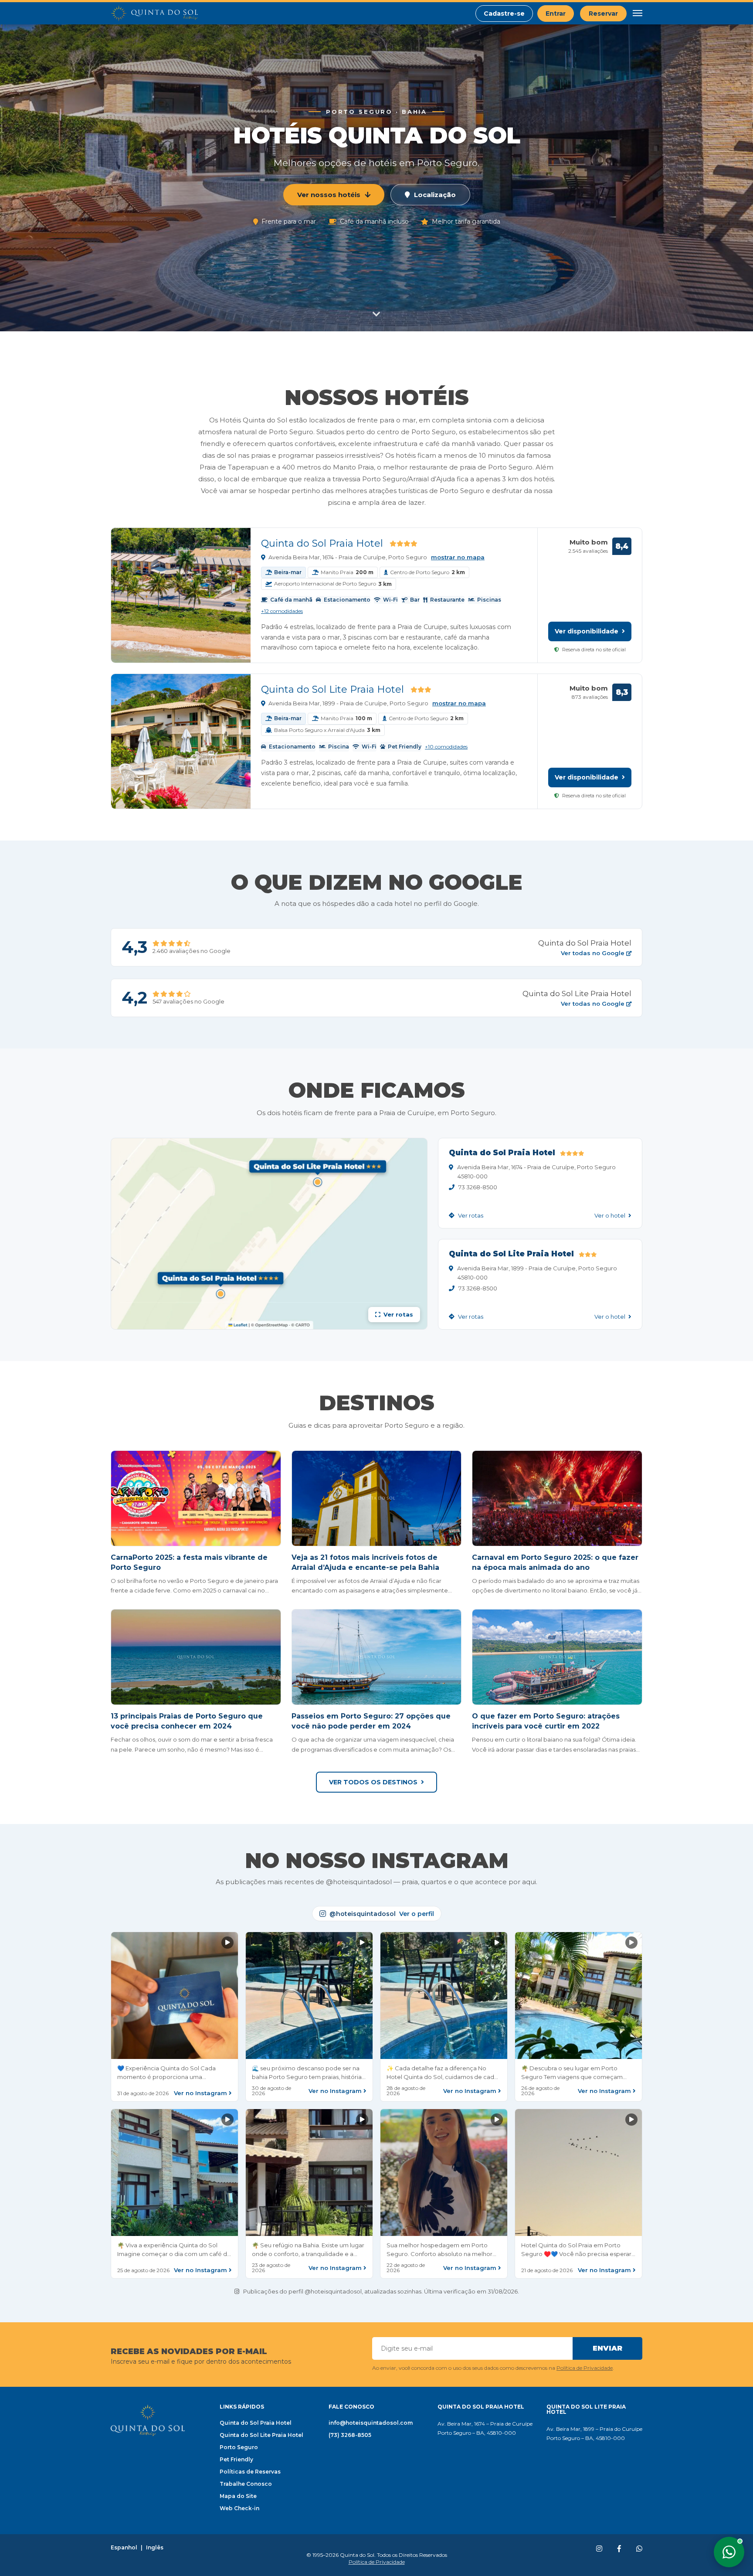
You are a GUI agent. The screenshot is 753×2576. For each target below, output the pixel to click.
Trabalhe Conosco (246, 2484)
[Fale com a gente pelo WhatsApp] (729, 2552)
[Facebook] (619, 2549)
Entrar (556, 14)
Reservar (603, 14)
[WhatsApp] (639, 2549)
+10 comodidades (446, 747)
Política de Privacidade (585, 2368)
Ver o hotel (611, 1216)
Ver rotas (470, 1216)
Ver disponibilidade (587, 631)
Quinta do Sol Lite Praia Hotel (332, 689)
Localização (435, 195)
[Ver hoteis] (376, 316)
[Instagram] (599, 2549)
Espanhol (124, 2548)
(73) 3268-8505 (350, 2435)
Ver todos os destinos (373, 1782)
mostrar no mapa (458, 557)
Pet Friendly (236, 2459)
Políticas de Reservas (250, 2472)
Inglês (155, 2548)
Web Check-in (239, 2508)
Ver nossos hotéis (329, 195)
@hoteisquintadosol (382, 1914)
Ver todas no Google (594, 953)
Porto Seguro (239, 2447)
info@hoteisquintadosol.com (371, 2423)
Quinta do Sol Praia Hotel (322, 543)
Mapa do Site (238, 2496)
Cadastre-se (504, 14)
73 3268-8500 (478, 1187)
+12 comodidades (282, 611)
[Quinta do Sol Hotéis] (154, 14)
